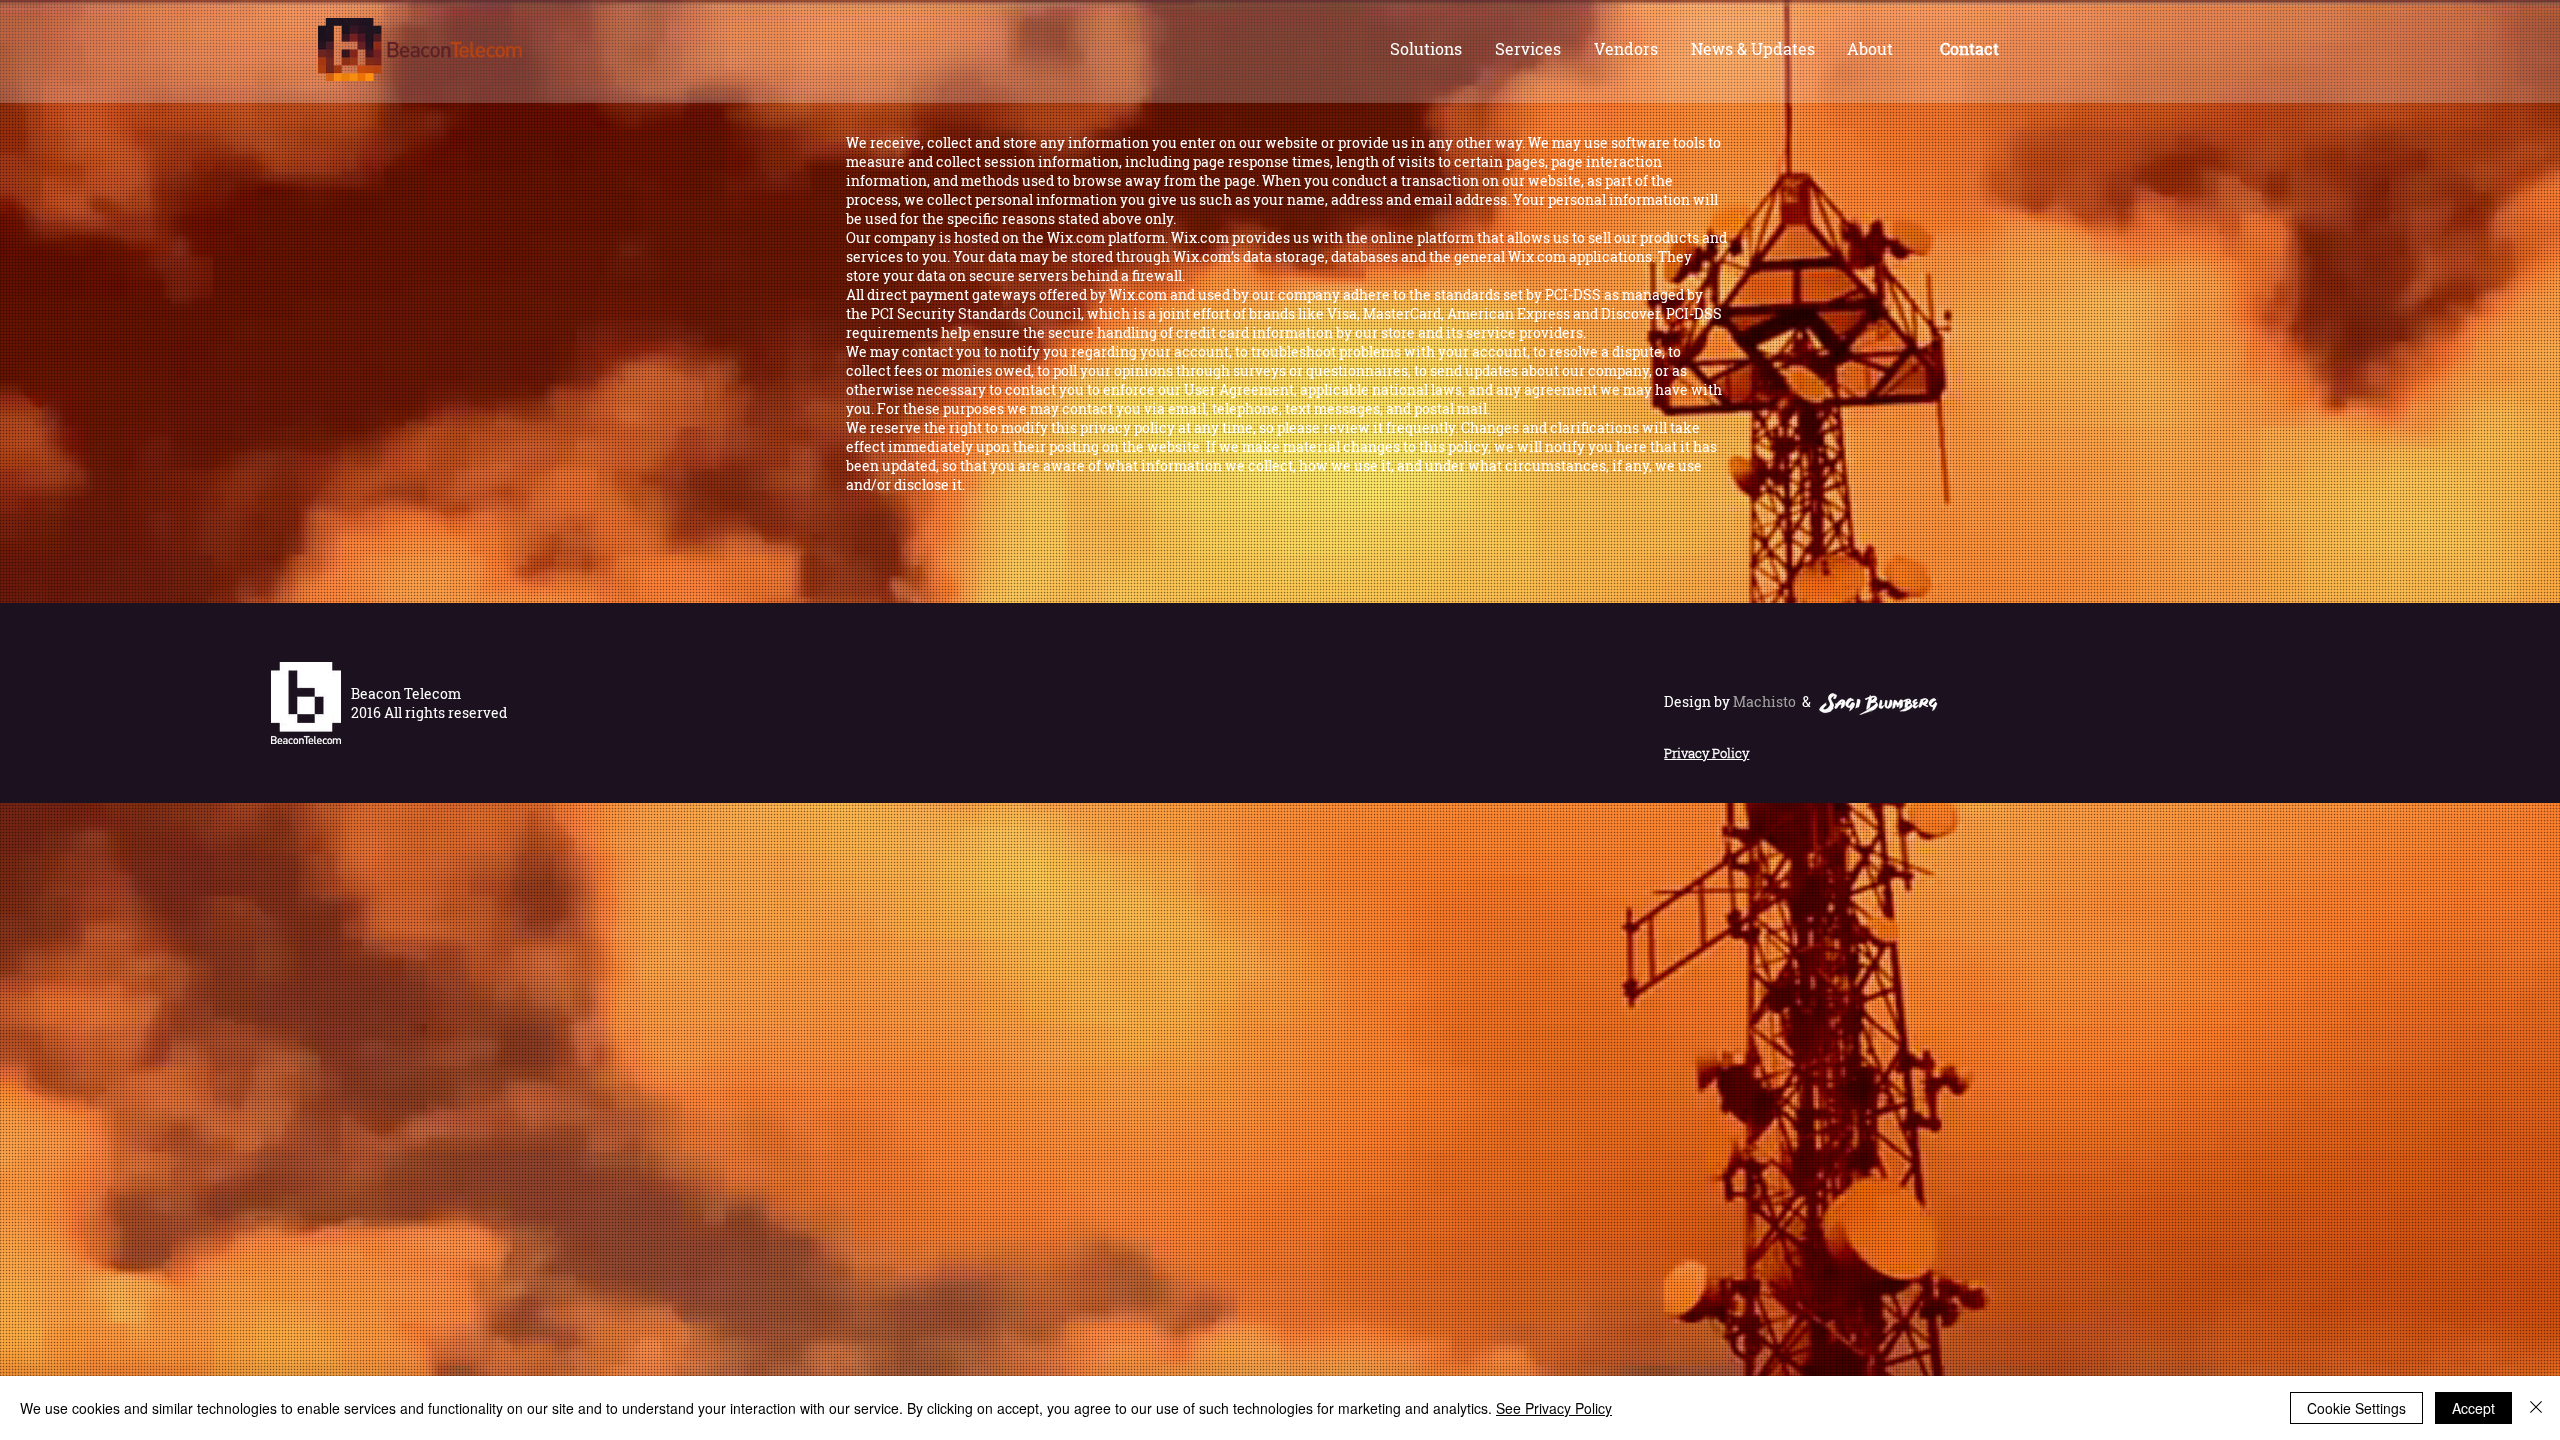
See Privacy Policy (1554, 1408)
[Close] (2536, 1408)
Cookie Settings (2356, 1408)
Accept (2473, 1408)
